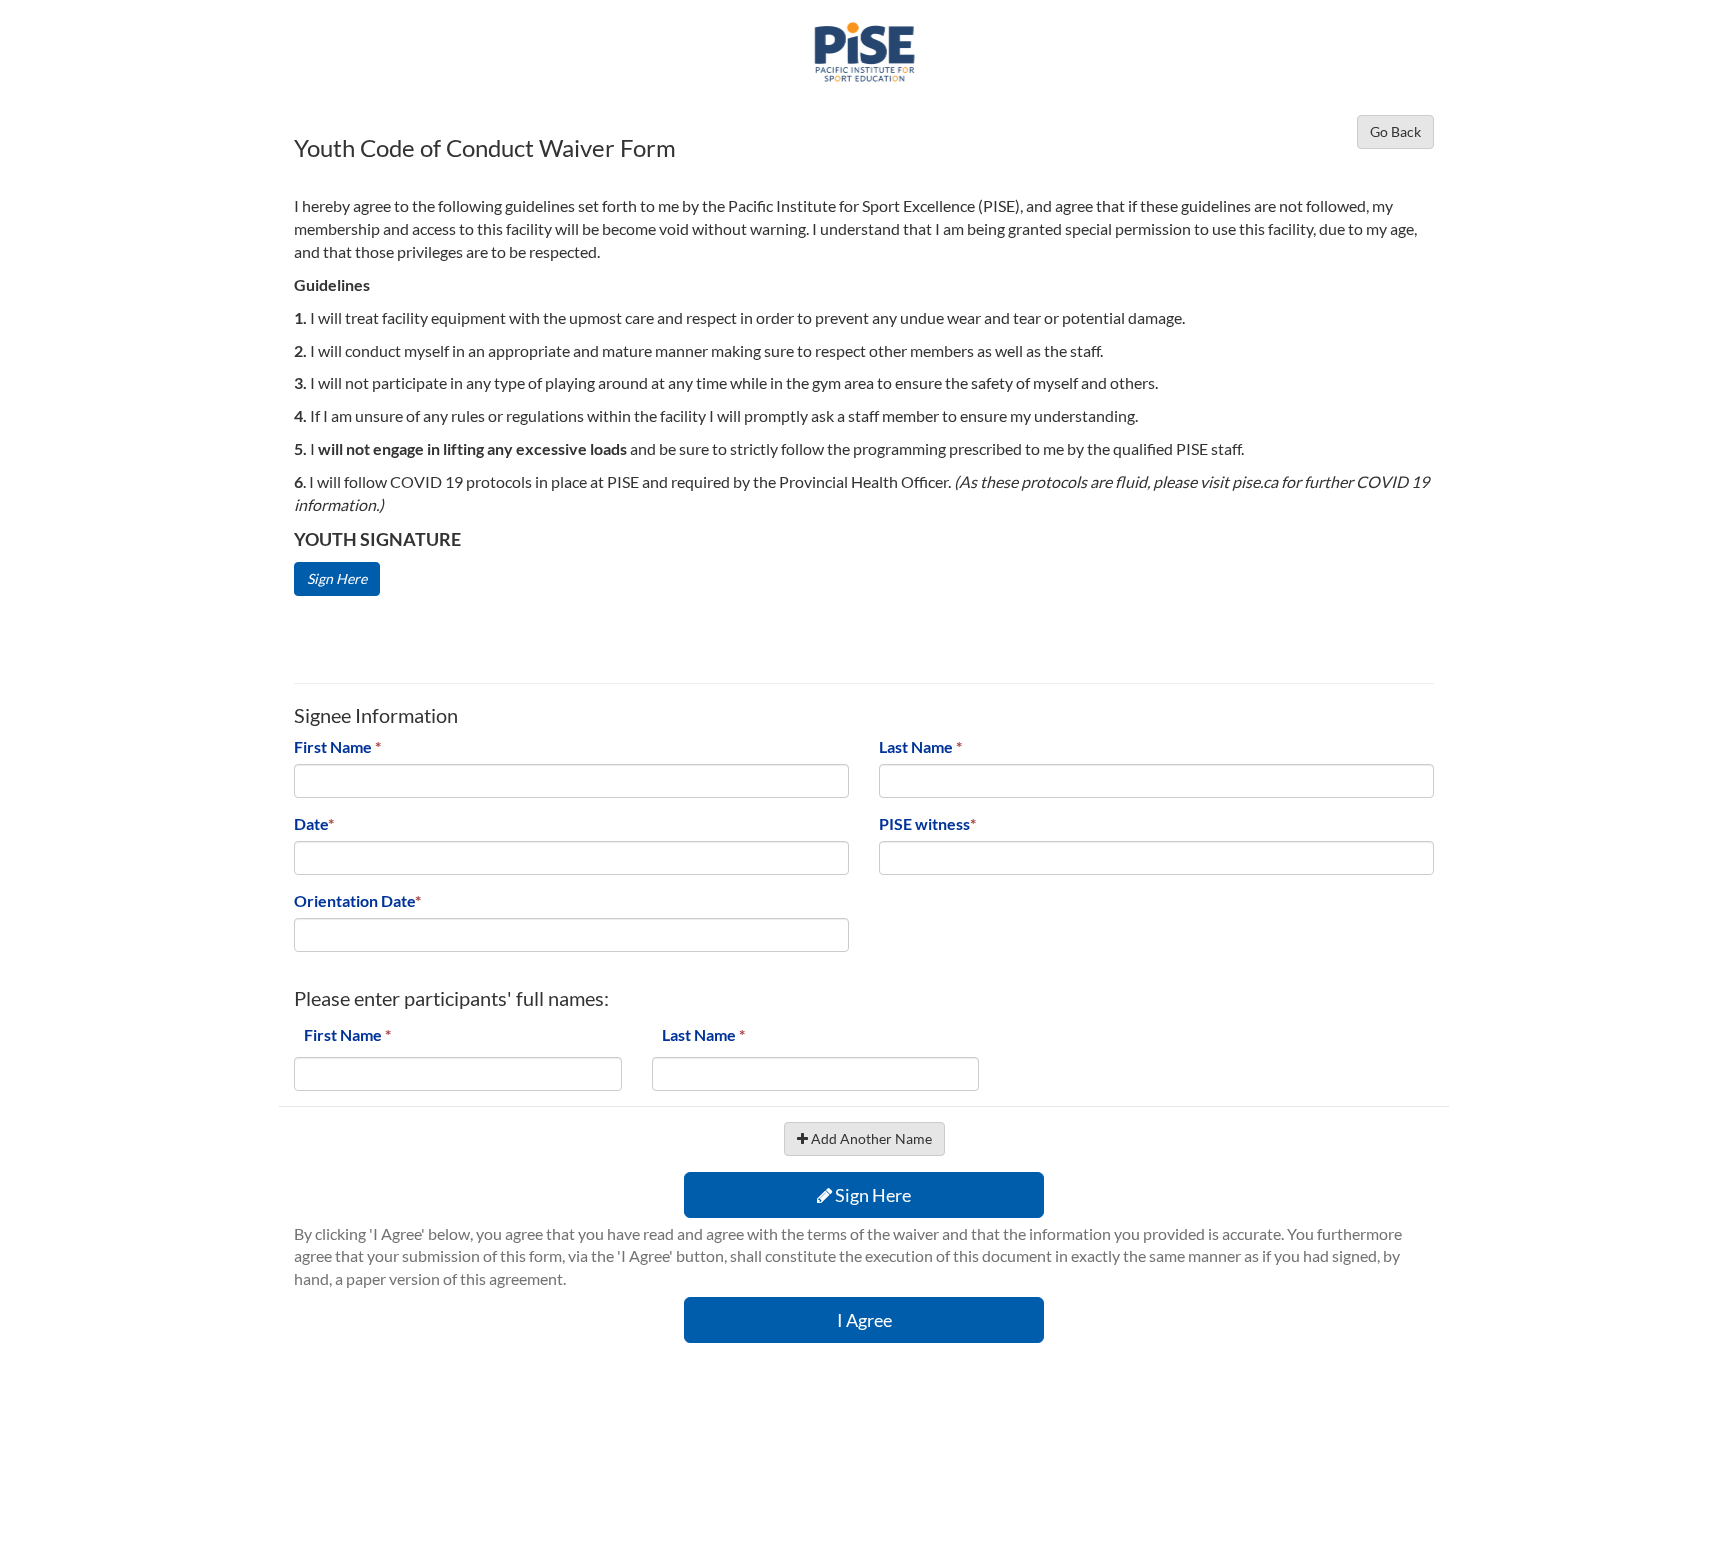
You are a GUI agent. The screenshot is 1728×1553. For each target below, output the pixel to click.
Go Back (1395, 131)
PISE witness (927, 823)
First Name (337, 746)
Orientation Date (357, 900)
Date (314, 823)
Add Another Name (870, 1138)
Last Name (920, 746)
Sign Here (337, 578)
